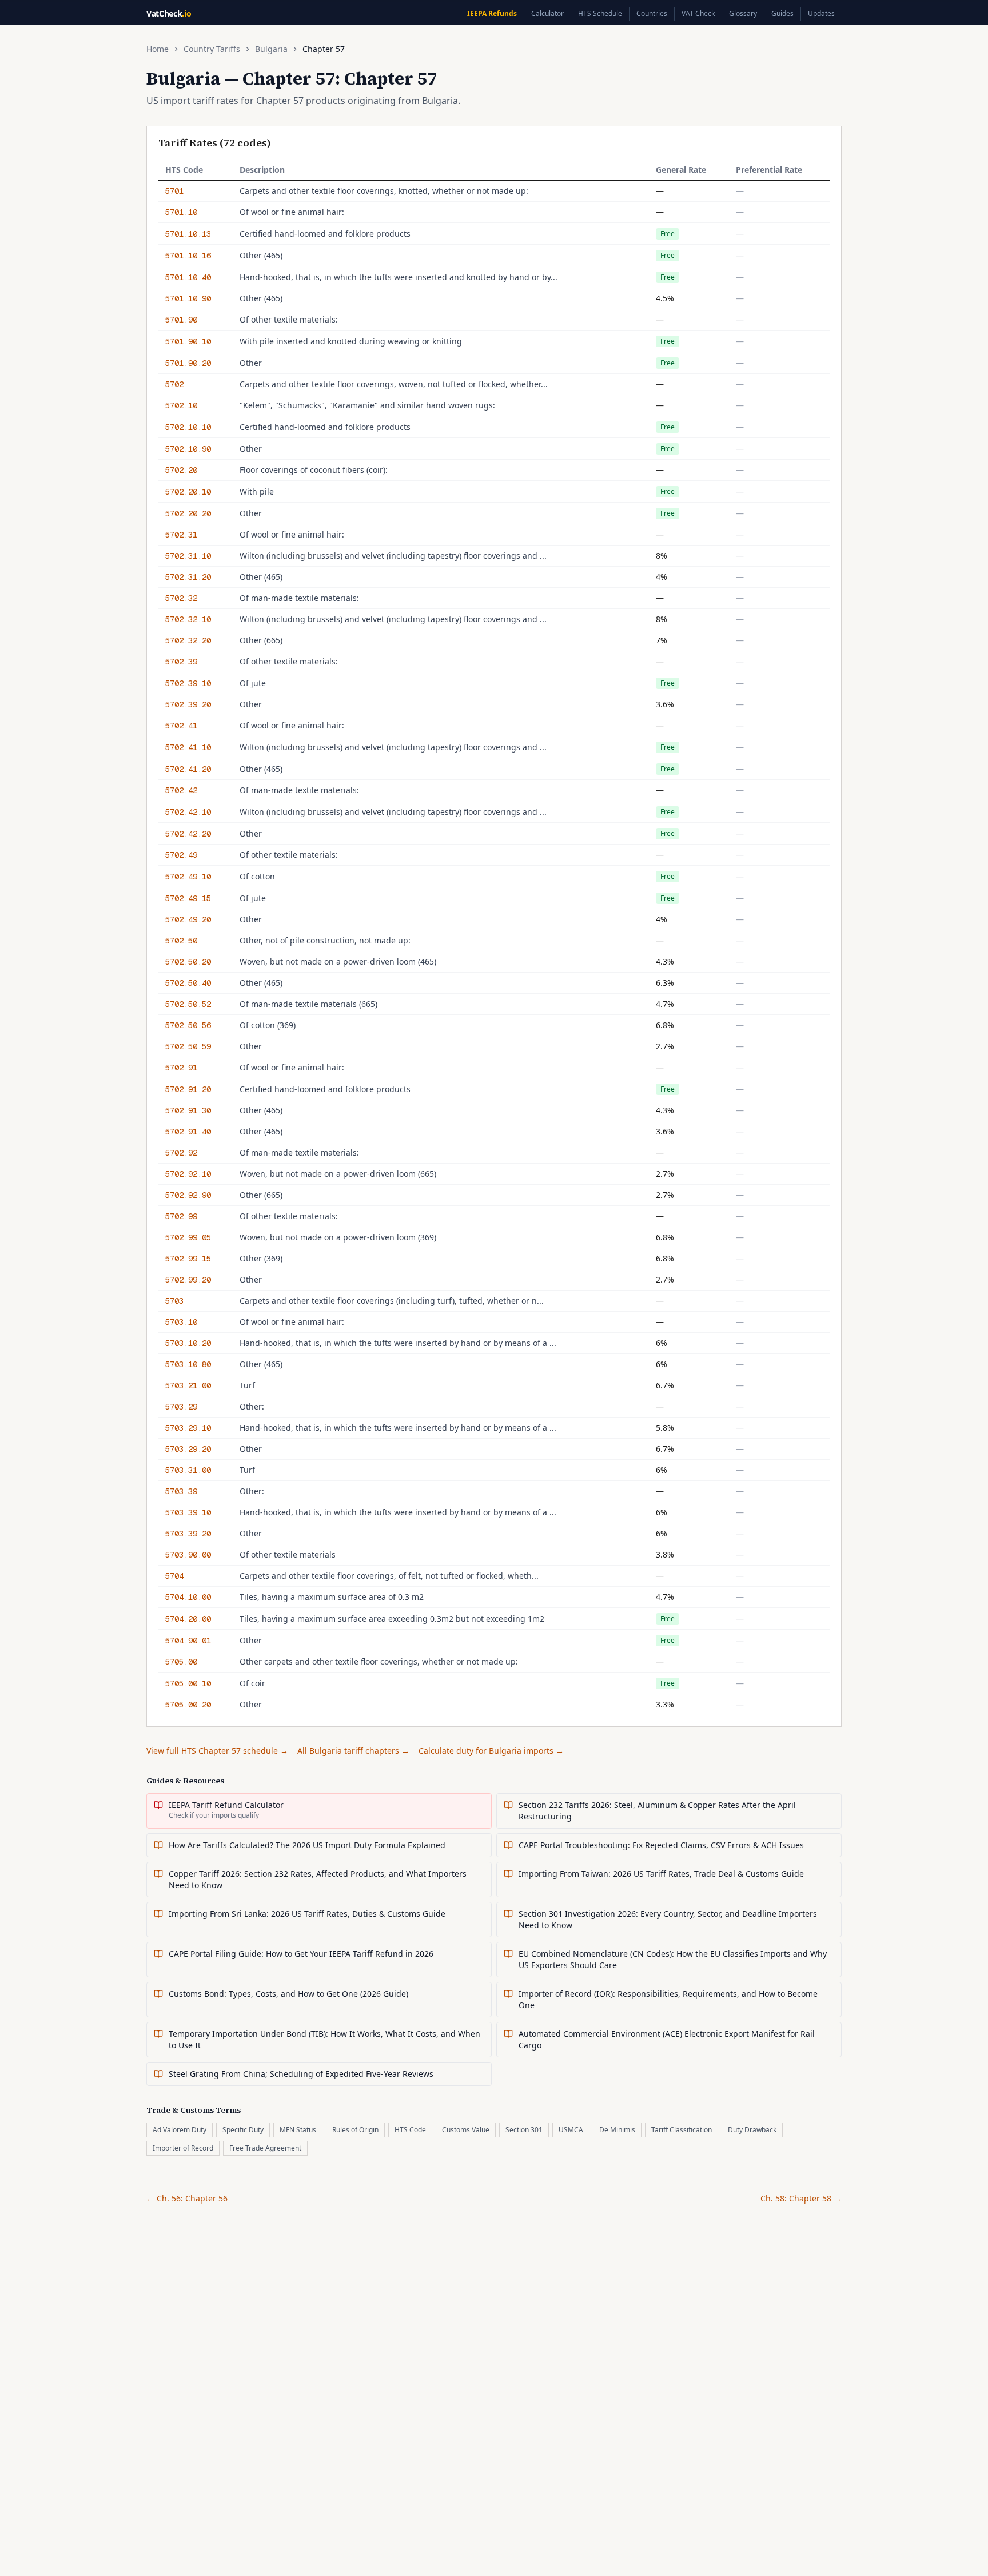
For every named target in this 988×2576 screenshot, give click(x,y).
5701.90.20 (188, 363)
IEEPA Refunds (492, 13)
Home (158, 49)
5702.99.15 (188, 1259)
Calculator (547, 13)
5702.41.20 (188, 769)
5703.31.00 (188, 1470)
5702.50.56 (188, 1025)
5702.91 (181, 1068)
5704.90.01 (188, 1641)
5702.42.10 (188, 812)
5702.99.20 (188, 1280)
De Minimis (617, 2130)
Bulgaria (271, 49)
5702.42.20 (188, 834)
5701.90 (181, 320)
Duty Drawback (752, 2130)
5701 (174, 191)
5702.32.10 (188, 619)
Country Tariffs (212, 49)
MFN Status (298, 2130)
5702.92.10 (188, 1174)
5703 (174, 1301)
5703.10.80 (188, 1364)
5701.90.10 (188, 341)
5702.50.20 (188, 962)
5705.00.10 (188, 1683)
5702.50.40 (188, 983)
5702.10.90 (188, 449)
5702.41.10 (188, 747)
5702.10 (181, 405)
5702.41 (181, 726)
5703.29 (181, 1407)
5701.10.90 (188, 298)
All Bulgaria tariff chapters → (353, 1751)
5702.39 (181, 662)
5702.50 (181, 941)
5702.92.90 (188, 1195)
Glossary (743, 13)
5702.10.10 (188, 427)
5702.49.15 (188, 898)
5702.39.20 (188, 704)
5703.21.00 (188, 1385)
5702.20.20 (188, 513)
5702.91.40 (188, 1132)
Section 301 (524, 2130)
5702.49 (181, 855)
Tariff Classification (682, 2130)
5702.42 (181, 790)
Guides (782, 13)
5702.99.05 (188, 1237)
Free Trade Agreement (265, 2148)
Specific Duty (243, 2130)
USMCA (571, 2130)
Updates (821, 13)
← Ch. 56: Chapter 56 (187, 2198)
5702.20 (181, 470)
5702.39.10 (188, 683)
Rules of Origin (355, 2130)
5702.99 (181, 1216)
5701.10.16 (188, 256)
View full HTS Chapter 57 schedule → (217, 1751)
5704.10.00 (188, 1597)
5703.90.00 (188, 1555)
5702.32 (181, 598)
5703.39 (181, 1491)
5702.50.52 (188, 1004)
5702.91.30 (188, 1110)
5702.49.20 (188, 919)
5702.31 (181, 535)
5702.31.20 (188, 577)
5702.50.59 (188, 1046)
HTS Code (410, 2130)
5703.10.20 (188, 1343)
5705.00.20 (188, 1705)
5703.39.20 (188, 1534)
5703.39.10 (188, 1512)
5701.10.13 (188, 234)
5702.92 (181, 1153)
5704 (174, 1576)
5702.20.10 (188, 492)
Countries (652, 13)
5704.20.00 (188, 1619)
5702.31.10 (188, 556)
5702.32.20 (188, 640)
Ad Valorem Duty (180, 2130)
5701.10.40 (188, 277)
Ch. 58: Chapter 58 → (801, 2198)
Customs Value (466, 2130)
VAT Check (698, 13)
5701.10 (181, 212)
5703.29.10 (188, 1428)
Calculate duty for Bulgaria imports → (491, 1751)
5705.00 (181, 1662)
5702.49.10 (188, 877)
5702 (174, 384)
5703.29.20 (188, 1449)
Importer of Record (183, 2148)
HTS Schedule (600, 13)
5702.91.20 (188, 1089)
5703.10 (181, 1322)
